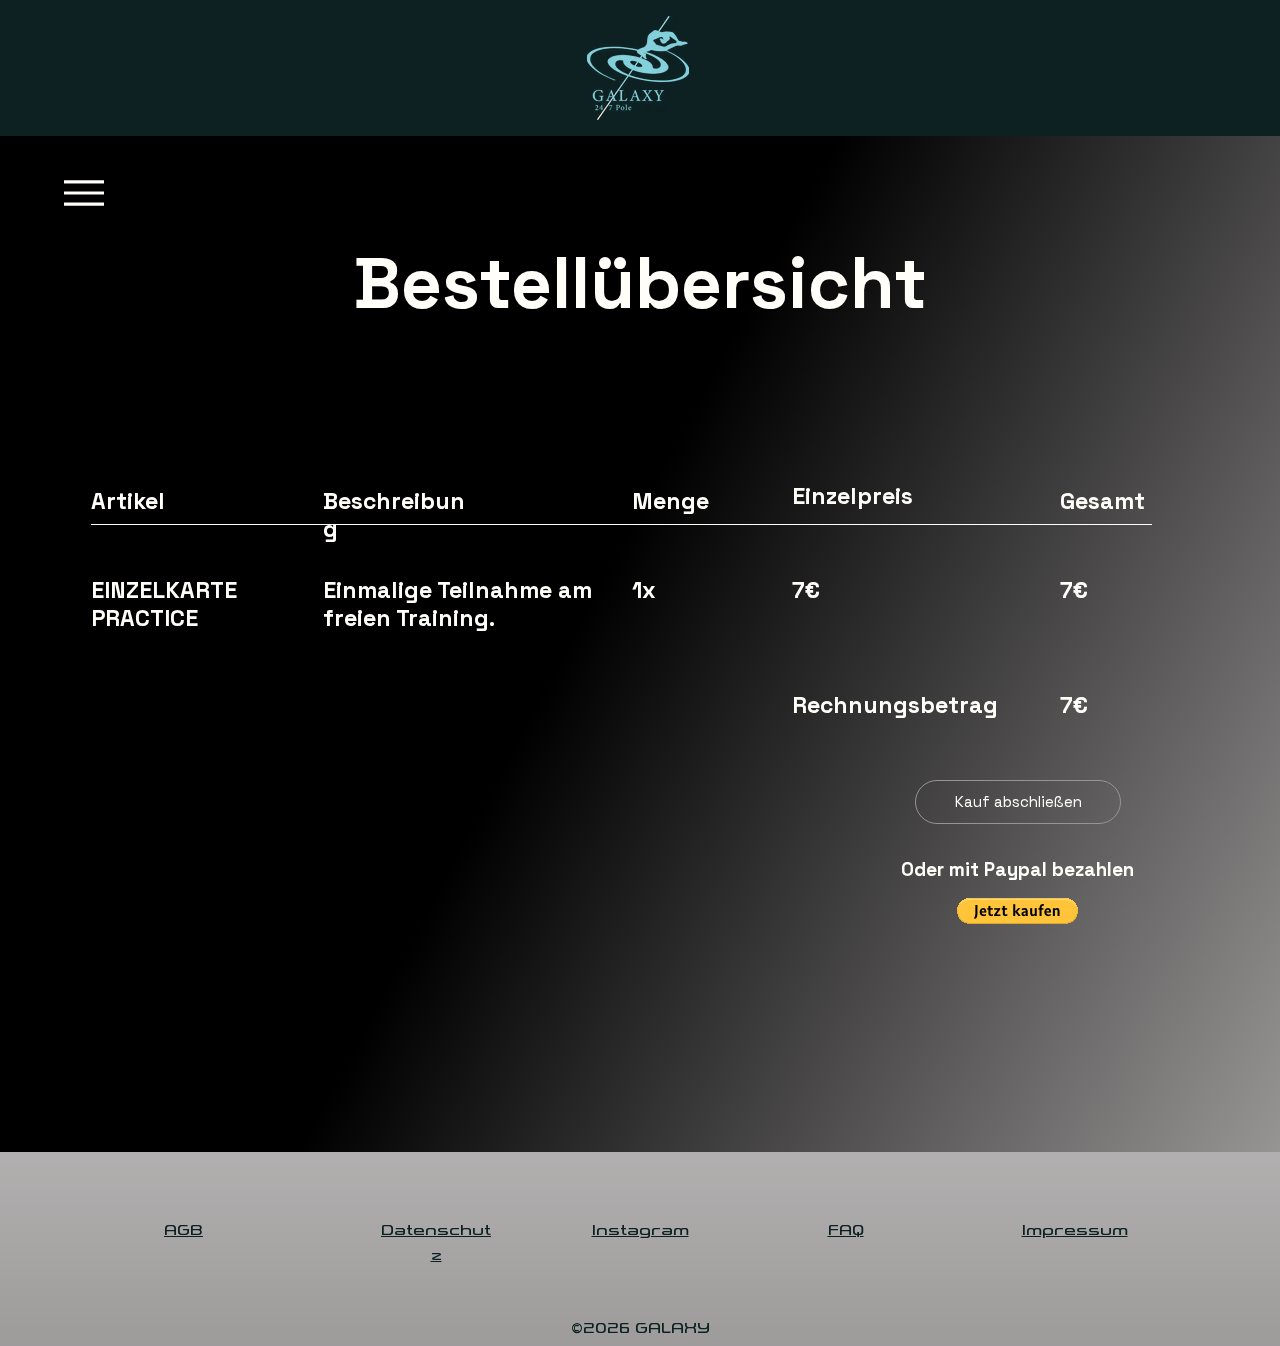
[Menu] (83, 192)
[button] (1017, 911)
